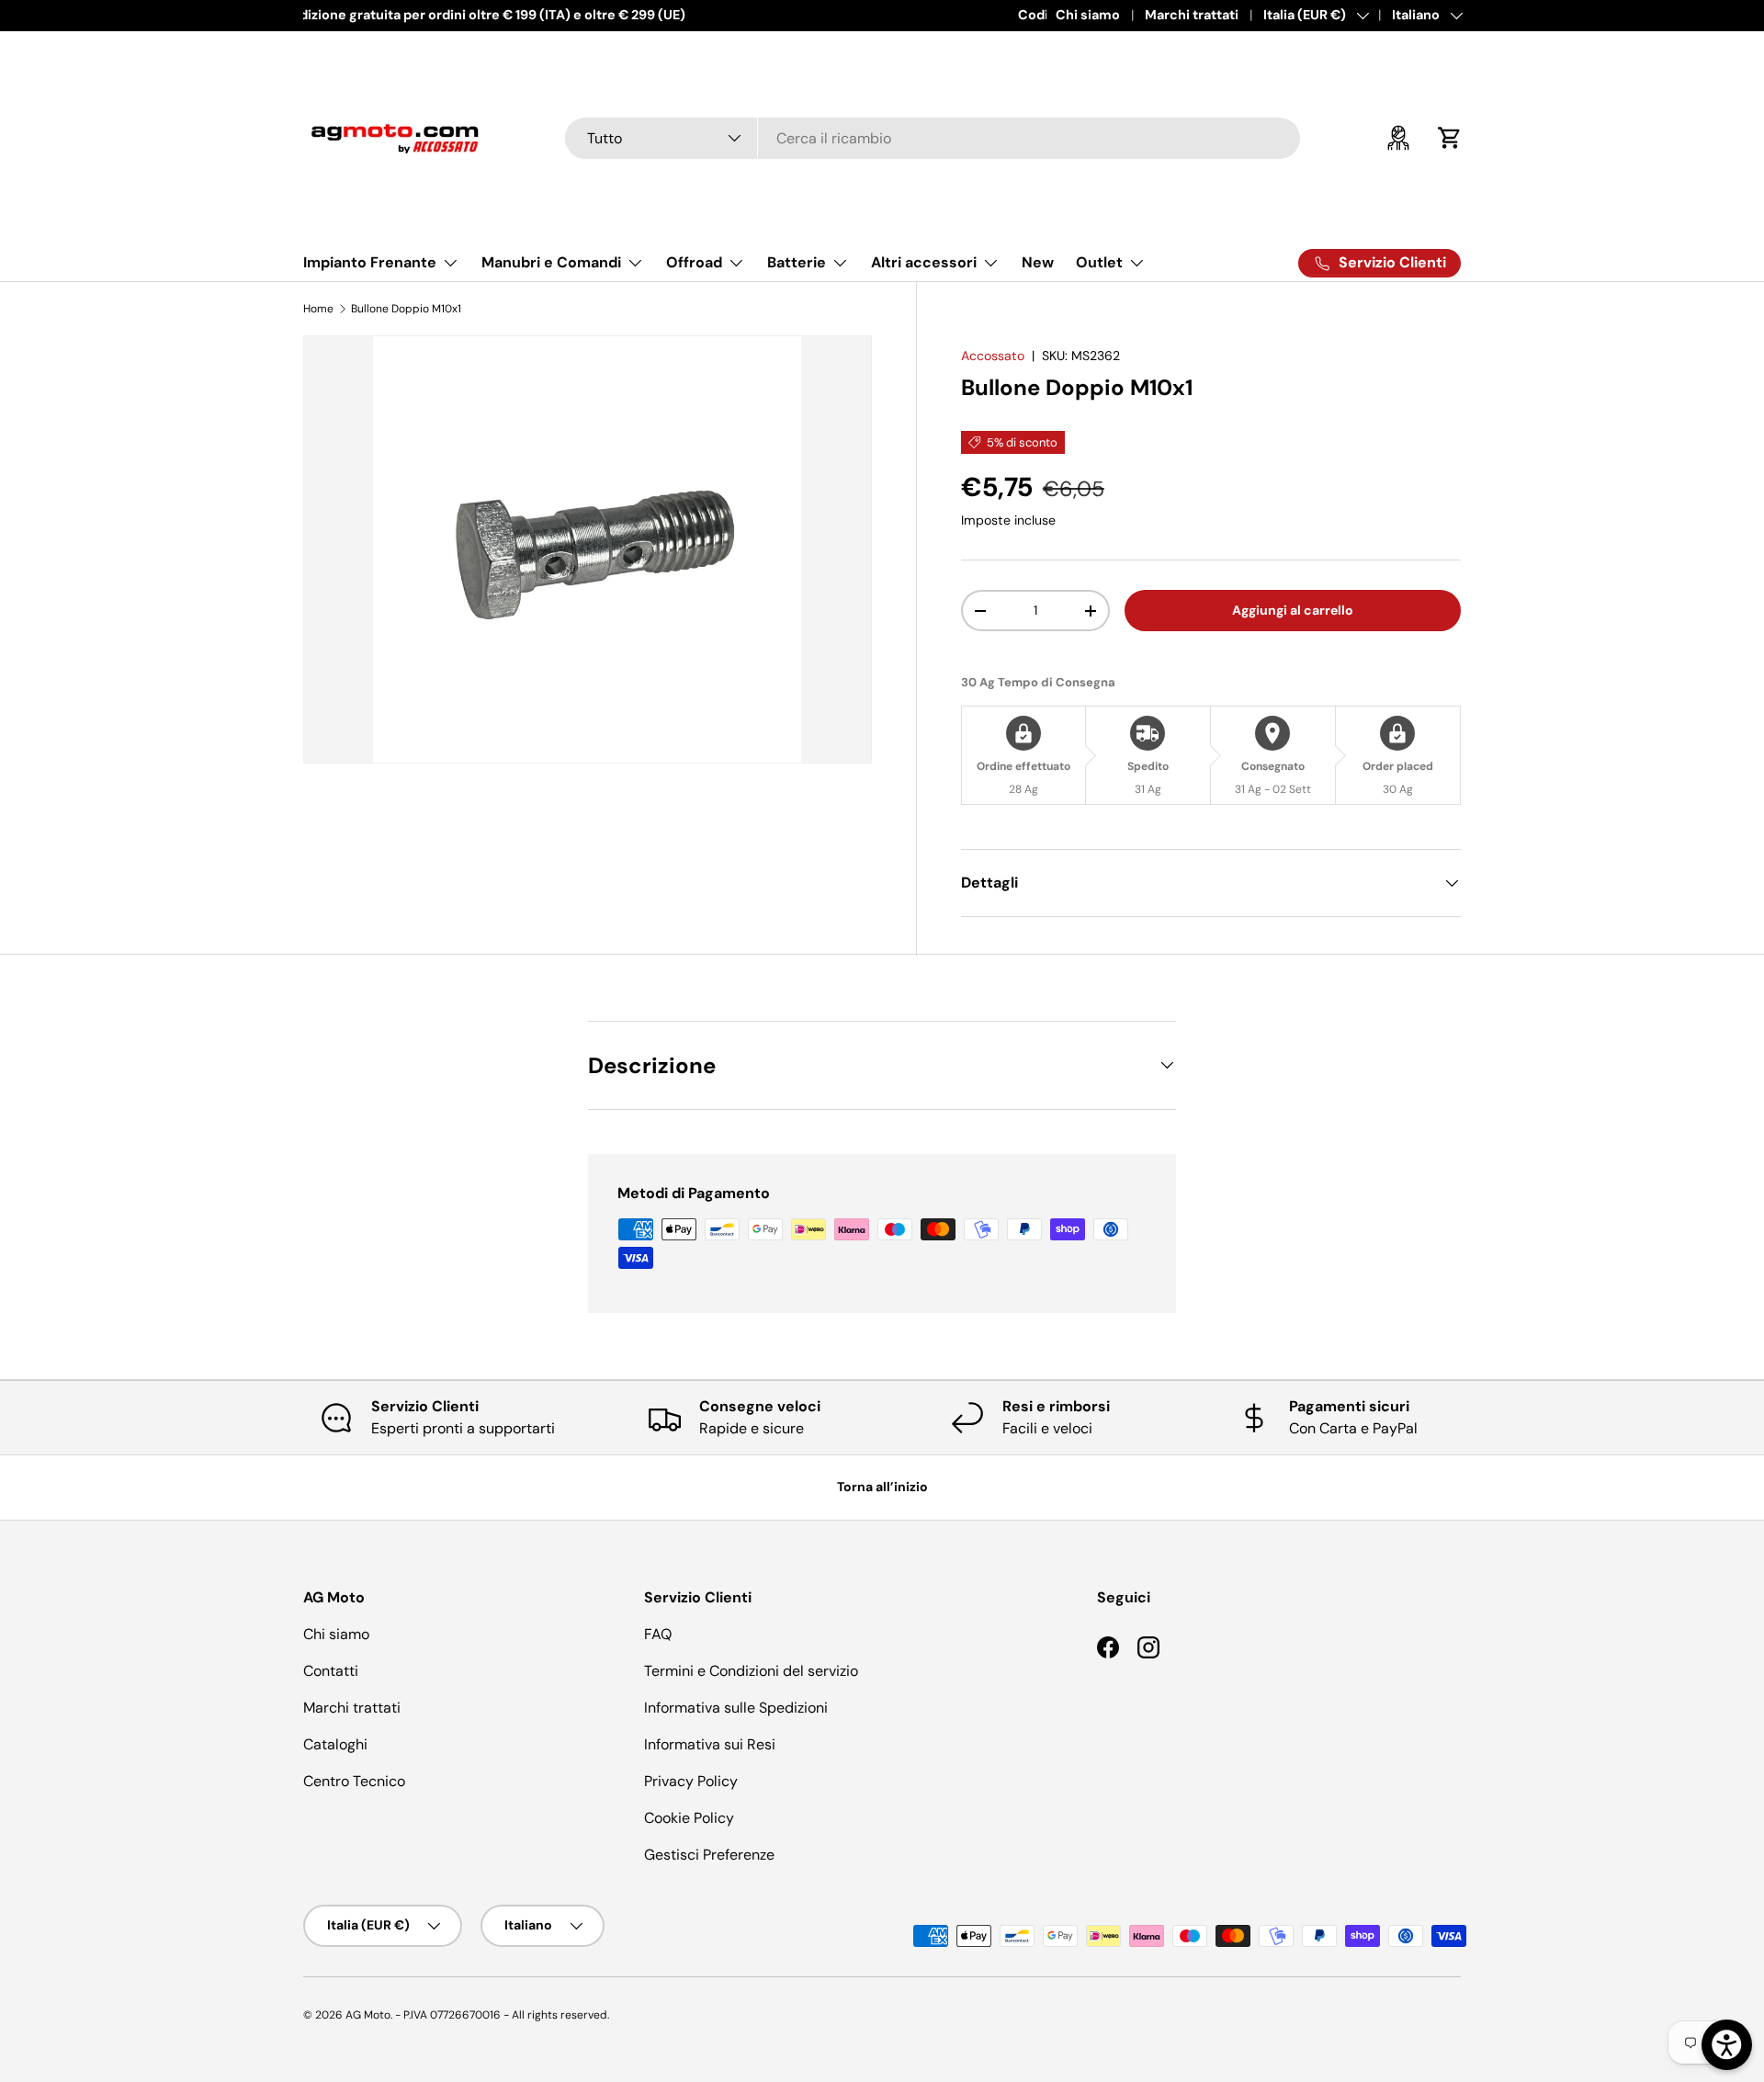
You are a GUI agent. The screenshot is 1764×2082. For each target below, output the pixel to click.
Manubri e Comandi (551, 262)
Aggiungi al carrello (1293, 610)
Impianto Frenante (370, 262)
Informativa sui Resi (710, 1744)
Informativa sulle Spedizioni (736, 1708)
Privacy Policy (691, 1781)
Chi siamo (1088, 15)
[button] (1450, 138)
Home (318, 309)
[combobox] (933, 138)
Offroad (694, 262)
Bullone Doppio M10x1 (406, 309)
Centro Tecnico (354, 1781)
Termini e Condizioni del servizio (751, 1671)
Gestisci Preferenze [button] (709, 1855)
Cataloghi (335, 1744)
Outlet (1099, 262)
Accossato (993, 356)
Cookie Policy (689, 1818)
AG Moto (368, 2015)
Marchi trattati (1192, 15)
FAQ (658, 1634)
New (1038, 262)
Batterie (797, 262)
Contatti (331, 1671)
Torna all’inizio (882, 1487)
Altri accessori (924, 262)
